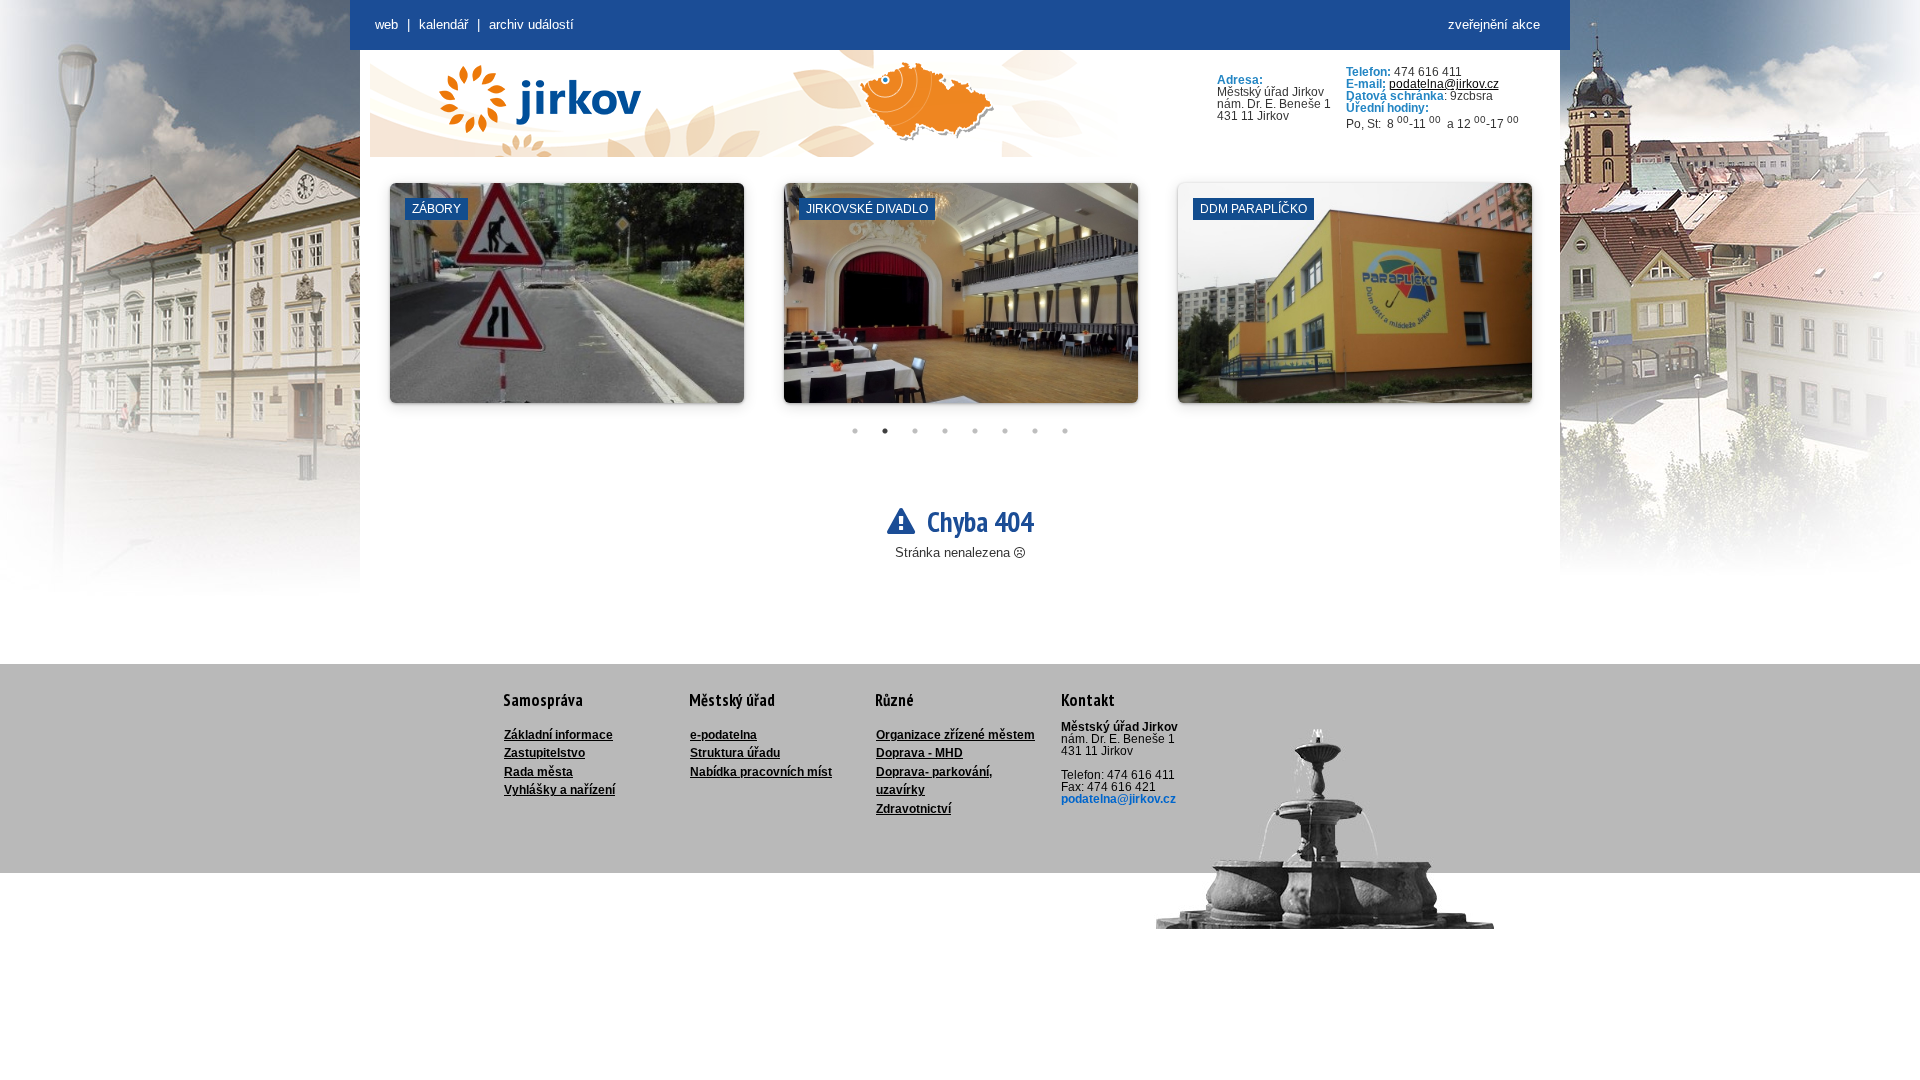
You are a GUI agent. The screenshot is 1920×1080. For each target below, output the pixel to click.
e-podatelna (723, 735)
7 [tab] (1035, 431)
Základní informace (558, 735)
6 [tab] (1005, 431)
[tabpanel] (567, 303)
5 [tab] (975, 431)
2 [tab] (885, 431)
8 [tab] (1065, 431)
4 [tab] (945, 431)
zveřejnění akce (1494, 24)
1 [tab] (855, 431)
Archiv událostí (531, 24)
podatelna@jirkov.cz (1444, 84)
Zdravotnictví (913, 809)
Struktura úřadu (735, 753)
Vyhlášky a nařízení (559, 790)
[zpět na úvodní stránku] (540, 99)
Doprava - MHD (919, 753)
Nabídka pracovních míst (761, 772)
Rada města (538, 772)
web (386, 24)
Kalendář (443, 24)
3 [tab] (915, 431)
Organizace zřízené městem (955, 735)
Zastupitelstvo (544, 753)
